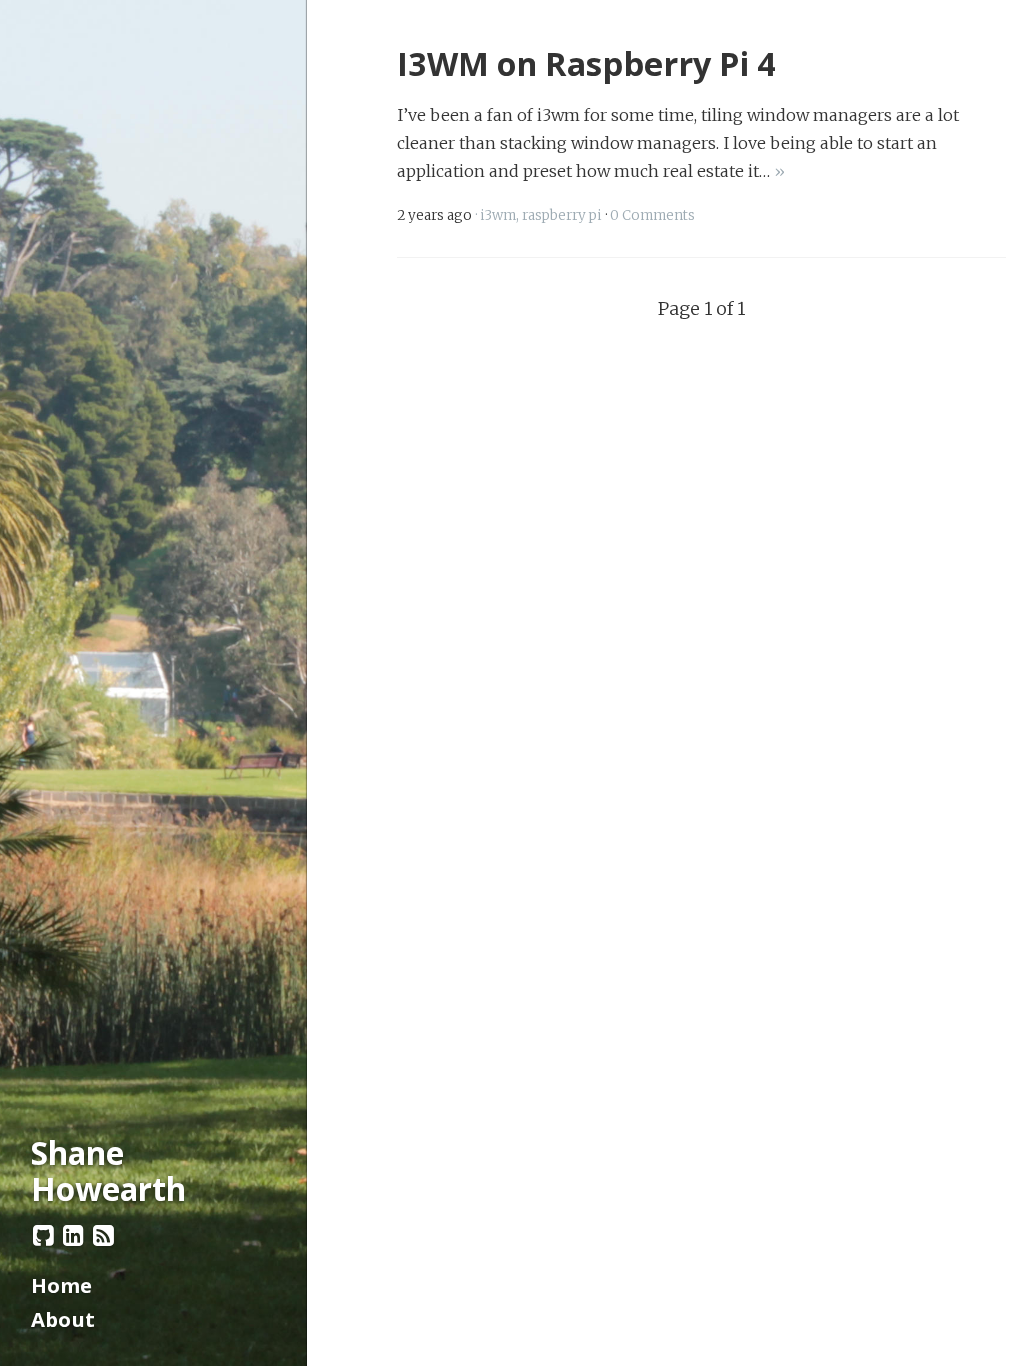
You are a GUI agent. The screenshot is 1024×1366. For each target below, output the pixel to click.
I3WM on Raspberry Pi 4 (586, 63)
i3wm (498, 215)
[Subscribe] (104, 1234)
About (63, 1319)
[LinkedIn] (74, 1234)
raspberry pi (562, 215)
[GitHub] (44, 1234)
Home (61, 1285)
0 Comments (652, 215)
